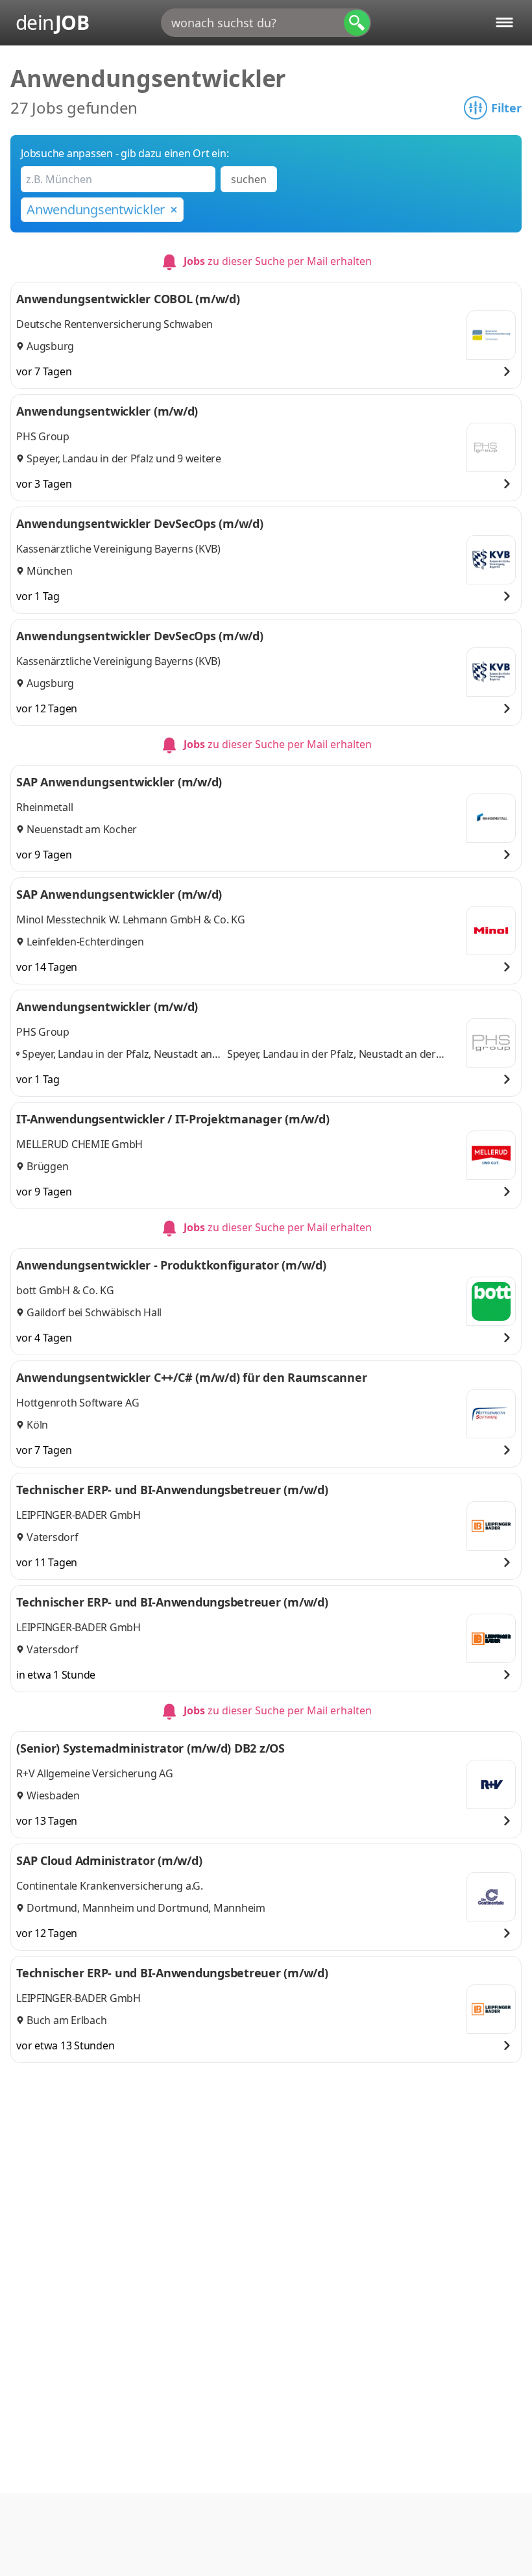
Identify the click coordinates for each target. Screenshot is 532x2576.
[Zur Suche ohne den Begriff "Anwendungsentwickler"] (174, 210)
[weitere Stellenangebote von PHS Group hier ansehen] (491, 447)
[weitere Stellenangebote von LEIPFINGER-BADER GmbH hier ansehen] (491, 1526)
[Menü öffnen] (504, 22)
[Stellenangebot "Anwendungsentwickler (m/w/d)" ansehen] (507, 484)
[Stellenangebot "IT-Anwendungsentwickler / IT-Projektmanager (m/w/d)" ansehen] (507, 1192)
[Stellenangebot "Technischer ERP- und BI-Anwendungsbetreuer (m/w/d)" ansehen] (507, 1562)
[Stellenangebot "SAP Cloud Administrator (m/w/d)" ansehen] (507, 1933)
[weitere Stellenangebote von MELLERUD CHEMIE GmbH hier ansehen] (491, 1155)
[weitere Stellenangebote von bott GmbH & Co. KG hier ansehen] (491, 1301)
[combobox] (266, 23)
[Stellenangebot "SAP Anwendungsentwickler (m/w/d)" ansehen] (507, 855)
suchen (249, 179)
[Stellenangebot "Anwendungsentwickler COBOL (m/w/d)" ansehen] (507, 371)
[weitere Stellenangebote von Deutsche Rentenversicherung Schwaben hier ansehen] (491, 335)
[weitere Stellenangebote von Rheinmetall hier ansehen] (491, 818)
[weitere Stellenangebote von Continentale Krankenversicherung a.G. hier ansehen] (491, 1897)
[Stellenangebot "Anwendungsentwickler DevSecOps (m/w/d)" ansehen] (507, 596)
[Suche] (357, 23)
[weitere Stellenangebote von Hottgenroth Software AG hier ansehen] (491, 1414)
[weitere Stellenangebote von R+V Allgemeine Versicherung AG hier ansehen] (491, 1784)
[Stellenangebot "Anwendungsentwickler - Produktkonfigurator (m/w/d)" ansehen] (507, 1338)
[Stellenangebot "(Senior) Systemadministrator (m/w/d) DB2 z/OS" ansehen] (507, 1821)
